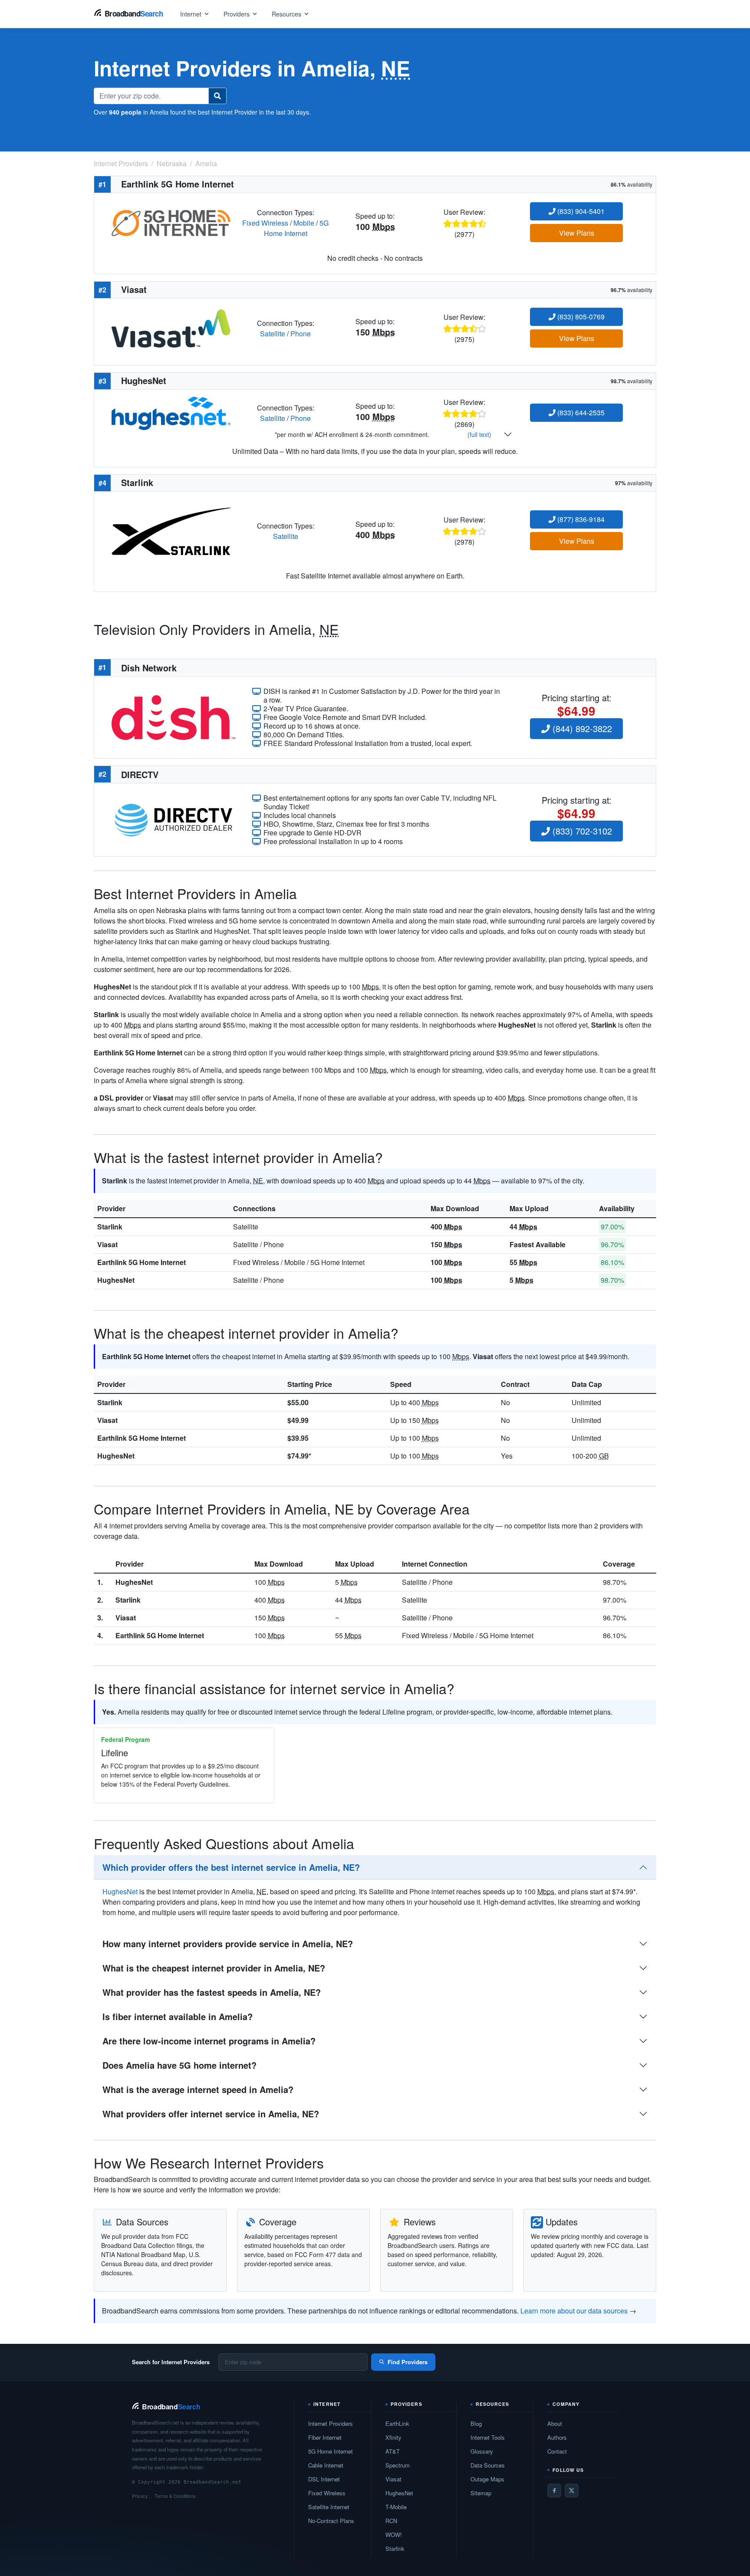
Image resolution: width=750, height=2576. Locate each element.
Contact (557, 2451)
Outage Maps (487, 2479)
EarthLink (397, 2423)
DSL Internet (324, 2479)
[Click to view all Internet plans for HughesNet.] (171, 412)
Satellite (273, 333)
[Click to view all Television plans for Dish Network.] (173, 716)
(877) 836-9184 (580, 519)
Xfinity (393, 2437)
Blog (476, 2423)
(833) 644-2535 (580, 412)
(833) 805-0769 (580, 317)
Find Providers (408, 2362)
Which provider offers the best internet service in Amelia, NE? (231, 1867)
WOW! (394, 2535)
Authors (557, 2437)
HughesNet (116, 1280)
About (555, 2423)
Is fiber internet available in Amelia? (178, 2016)
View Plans (577, 233)
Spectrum (398, 2465)
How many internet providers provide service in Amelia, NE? (228, 1943)
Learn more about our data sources (574, 2311)
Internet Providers (331, 2423)
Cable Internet (326, 2465)
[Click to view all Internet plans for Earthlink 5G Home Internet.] (171, 222)
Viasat (107, 1244)
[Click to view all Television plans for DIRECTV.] (173, 819)
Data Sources (488, 2465)
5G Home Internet (296, 228)
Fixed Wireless (265, 223)
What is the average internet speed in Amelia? (198, 2089)
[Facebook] (554, 2491)
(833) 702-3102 (581, 831)
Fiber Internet (325, 2437)
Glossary (482, 2451)
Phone (301, 333)
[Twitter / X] (572, 2491)
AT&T (393, 2451)
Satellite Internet (329, 2507)
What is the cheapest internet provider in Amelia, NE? (214, 1968)
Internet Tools (488, 2437)
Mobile (304, 223)
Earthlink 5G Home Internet (141, 1262)
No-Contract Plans (331, 2521)
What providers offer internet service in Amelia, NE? (211, 2114)
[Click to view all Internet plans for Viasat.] (171, 327)
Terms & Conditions (175, 2496)
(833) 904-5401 (580, 211)
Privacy (140, 2496)
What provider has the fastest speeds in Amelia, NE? (212, 1992)
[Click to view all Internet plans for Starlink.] (171, 530)
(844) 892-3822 (581, 728)
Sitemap (481, 2493)
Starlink (110, 1227)
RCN (391, 2521)
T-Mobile (396, 2507)
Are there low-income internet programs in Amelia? (209, 2041)
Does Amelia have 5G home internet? (179, 2065)
